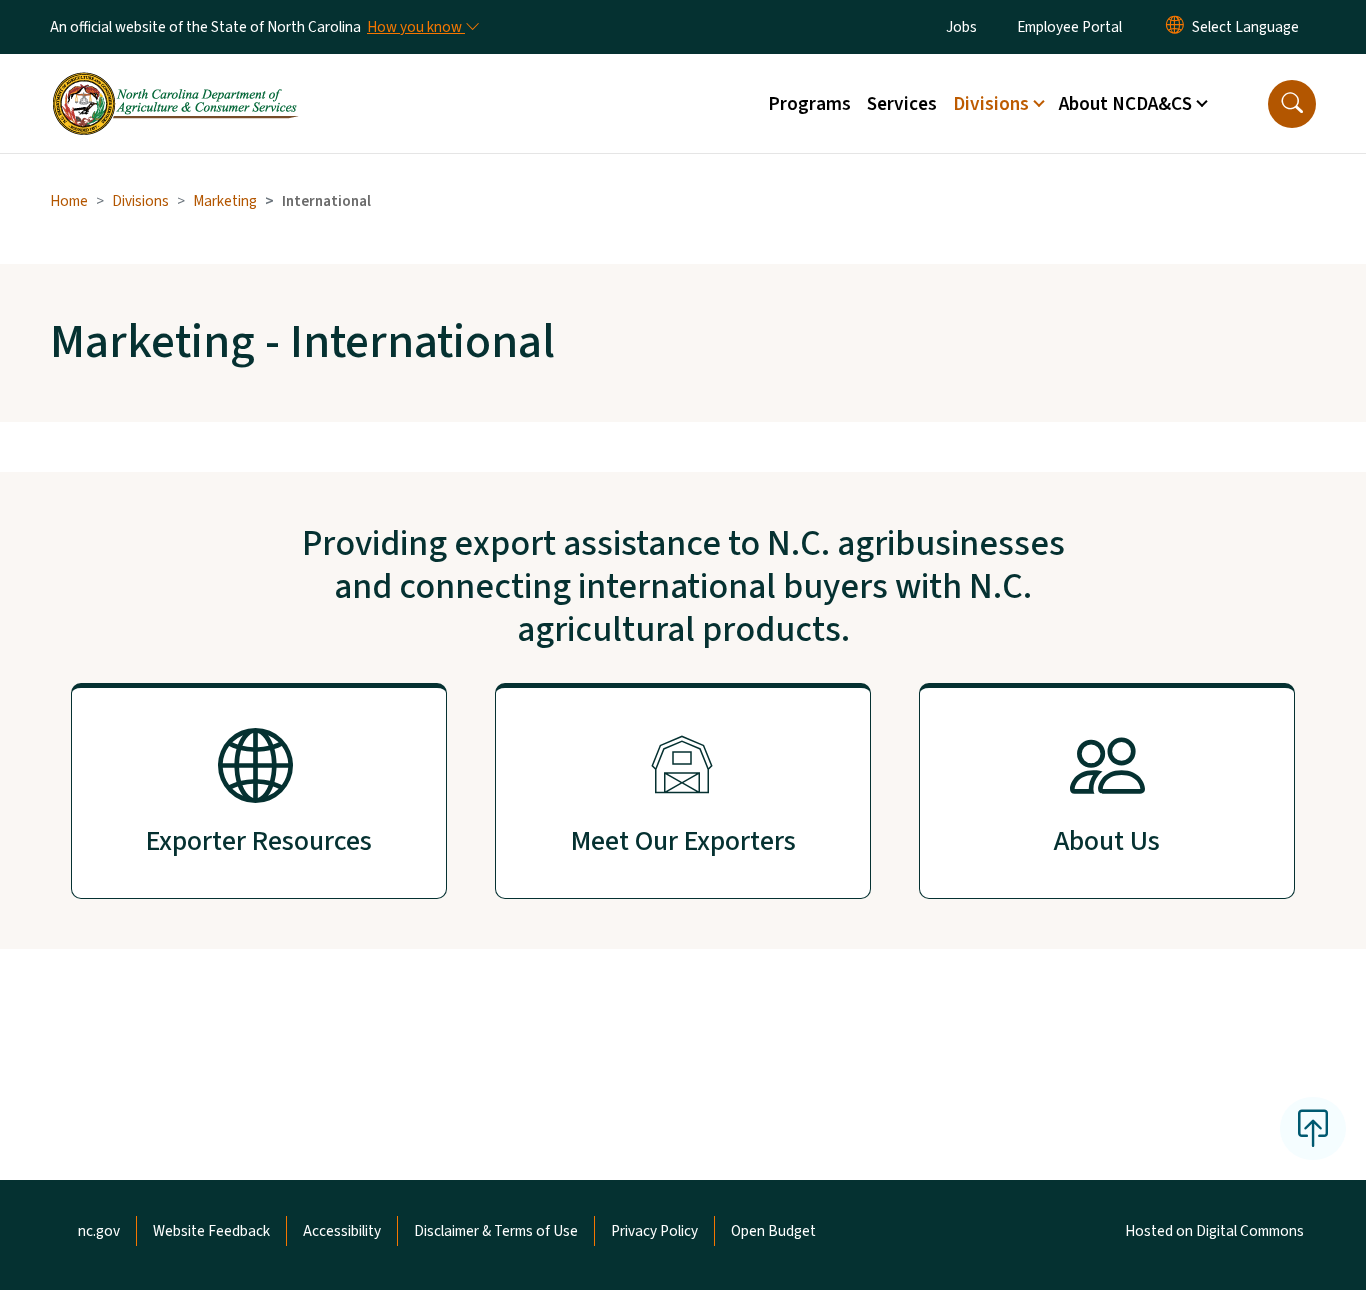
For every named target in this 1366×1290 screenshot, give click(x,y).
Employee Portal (1069, 27)
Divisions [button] (991, 104)
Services (902, 104)
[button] (1292, 104)
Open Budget (773, 1231)
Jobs (961, 27)
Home (69, 201)
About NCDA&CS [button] (1125, 104)
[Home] (175, 81)
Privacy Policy (654, 1231)
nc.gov (99, 1231)
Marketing (225, 201)
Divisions (140, 201)
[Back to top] (1313, 1128)
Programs (809, 104)
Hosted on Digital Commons (1214, 1231)
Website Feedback (211, 1231)
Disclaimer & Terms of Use (496, 1231)
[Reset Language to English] (1175, 27)
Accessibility (342, 1231)
